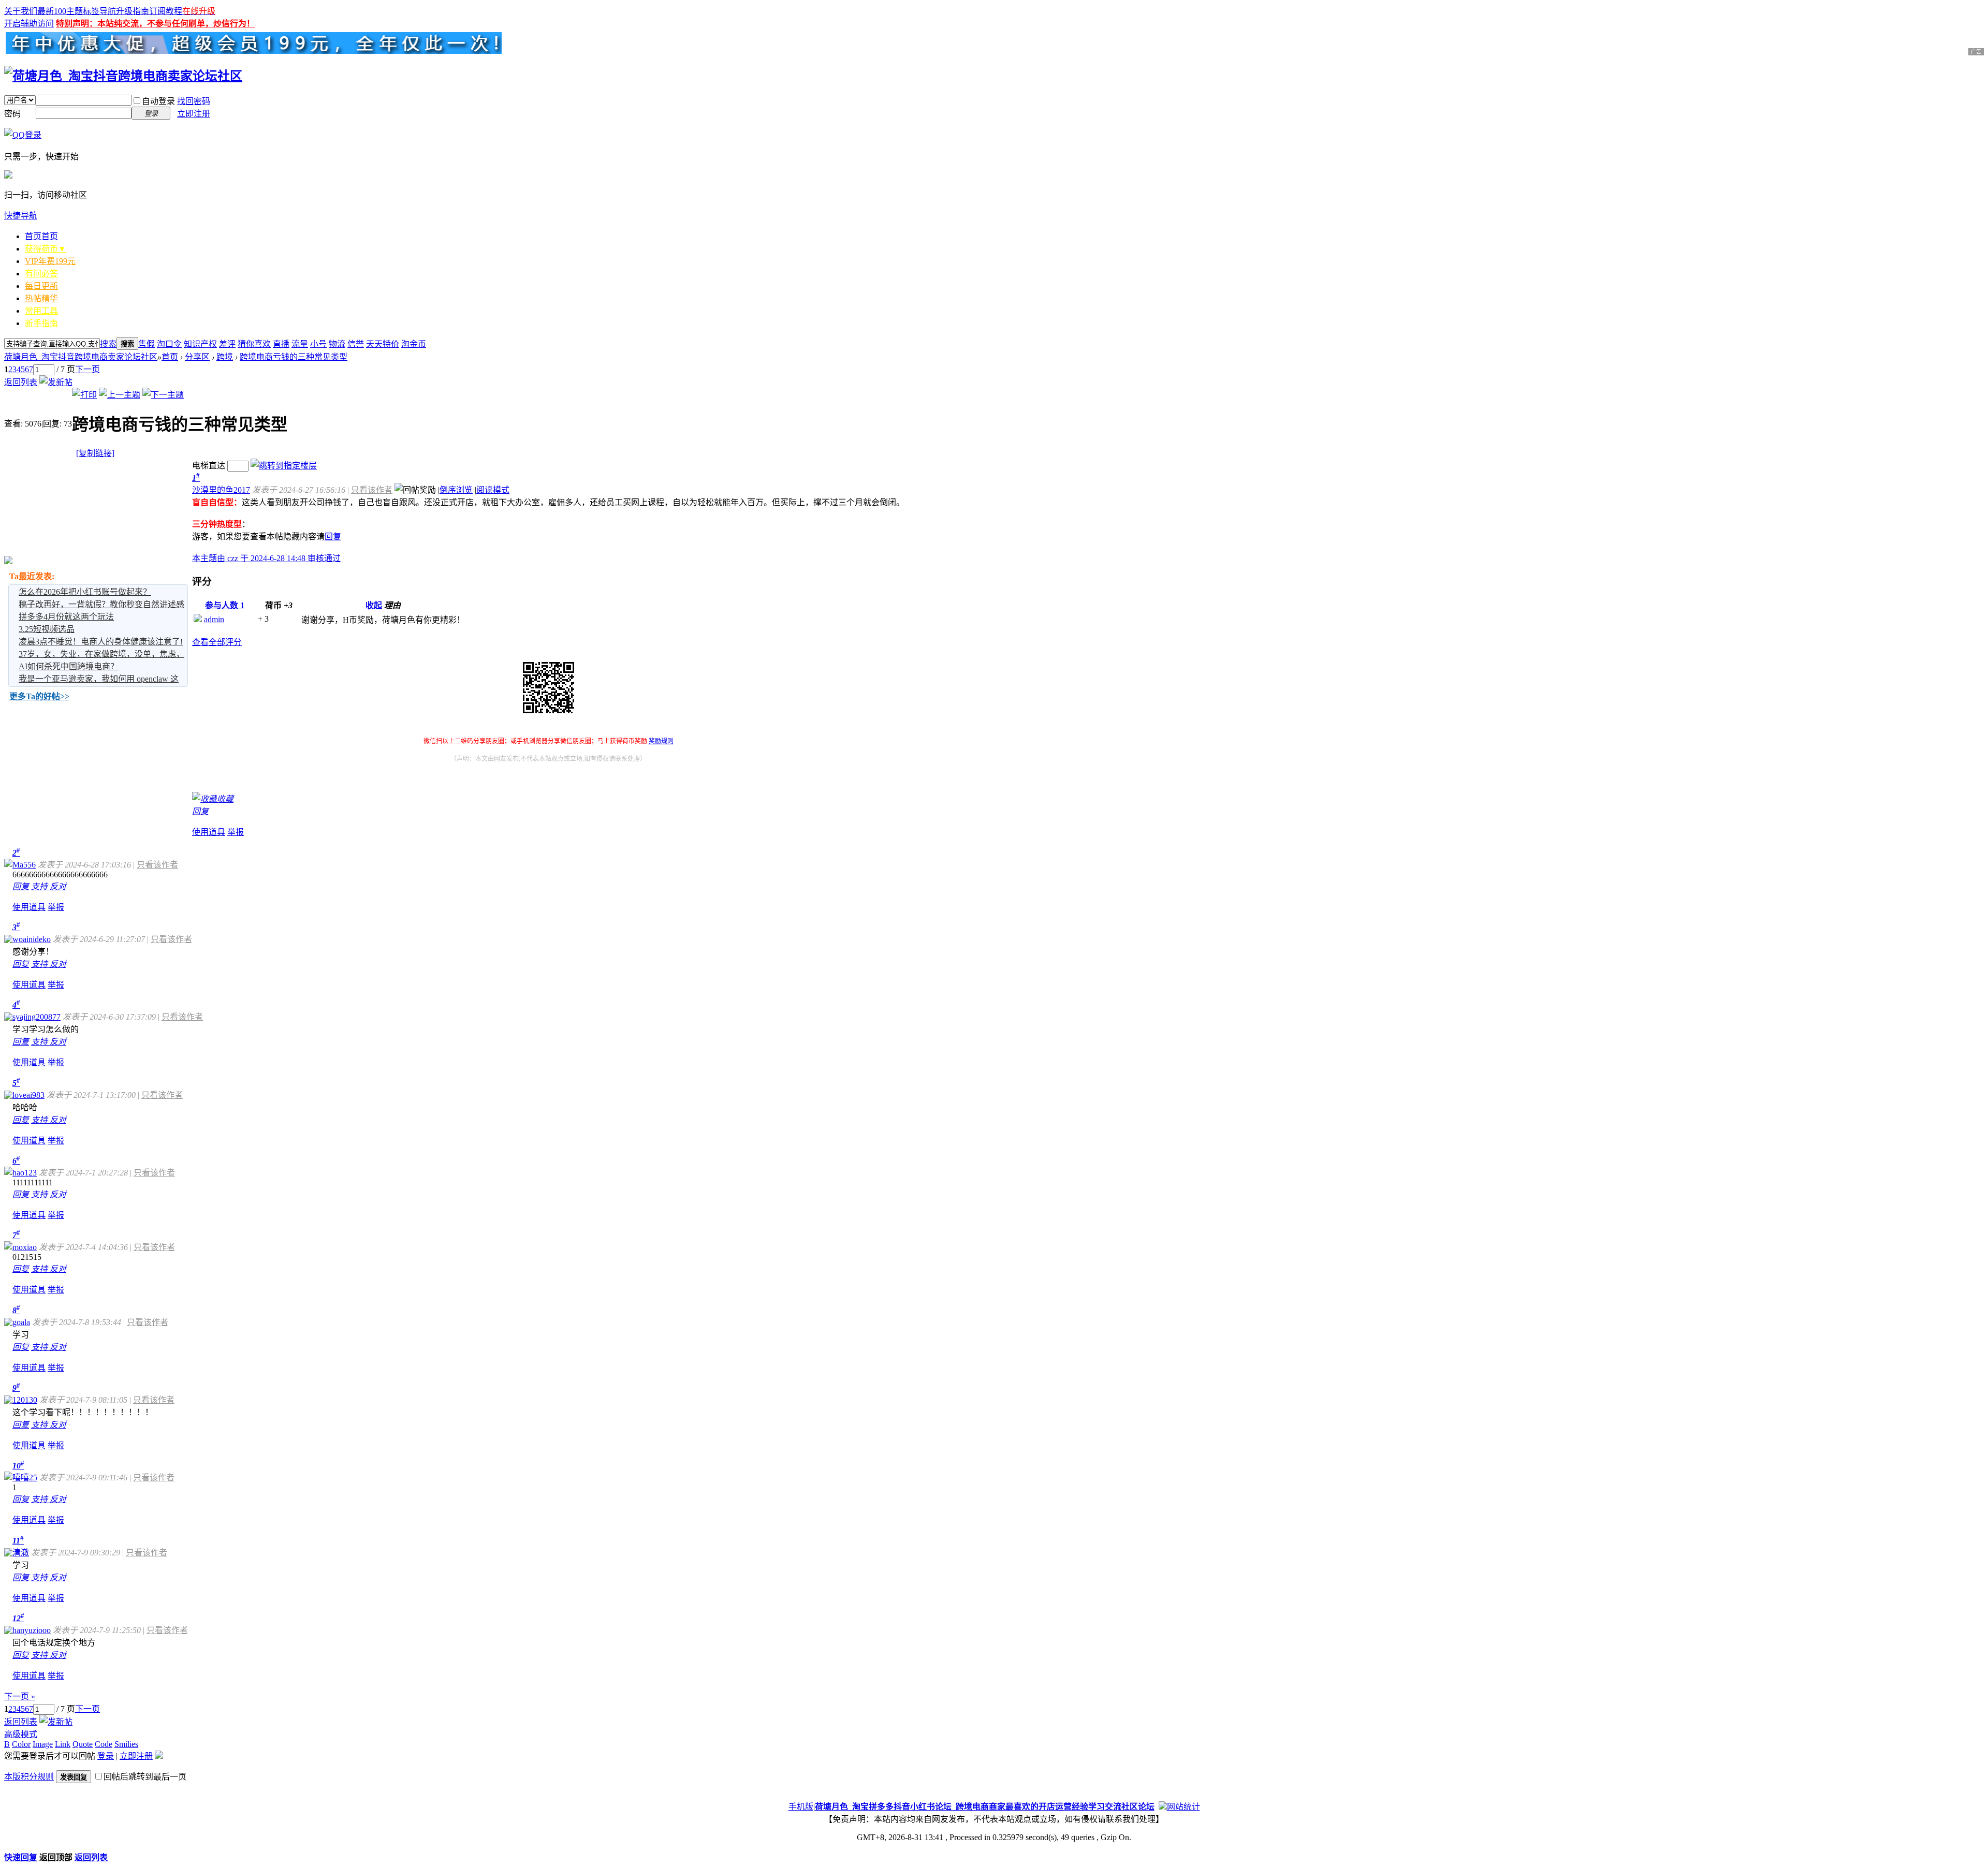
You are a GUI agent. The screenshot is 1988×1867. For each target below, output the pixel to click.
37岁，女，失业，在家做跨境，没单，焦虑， (101, 654)
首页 (41, 236)
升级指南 (133, 11)
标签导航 (99, 11)
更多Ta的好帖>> (39, 696)
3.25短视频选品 (47, 629)
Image (43, 1744)
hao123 (25, 1173)
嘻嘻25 (25, 1478)
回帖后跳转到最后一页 (145, 1777)
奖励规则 (661, 741)
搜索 (108, 344)
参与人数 (225, 605)
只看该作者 (372, 490)
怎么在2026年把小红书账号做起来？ (85, 592)
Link (63, 1744)
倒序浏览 (456, 490)
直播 (281, 344)
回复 (333, 536)
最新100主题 (60, 11)
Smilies (126, 1744)
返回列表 (21, 382)
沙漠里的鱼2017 (221, 490)
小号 (318, 344)
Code (104, 1744)
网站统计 (1183, 1807)
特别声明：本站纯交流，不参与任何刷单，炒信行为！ (155, 24)
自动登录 (158, 101)
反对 (58, 886)
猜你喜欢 (254, 344)
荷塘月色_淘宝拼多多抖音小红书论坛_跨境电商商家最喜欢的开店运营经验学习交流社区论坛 (985, 1807)
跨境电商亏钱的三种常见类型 (294, 357)
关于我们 (21, 11)
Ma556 (24, 865)
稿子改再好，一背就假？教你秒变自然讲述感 (101, 604)
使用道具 (209, 832)
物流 (337, 344)
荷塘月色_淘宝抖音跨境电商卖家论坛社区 (81, 357)
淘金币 (414, 344)
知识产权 (200, 344)
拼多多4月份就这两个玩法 (66, 617)
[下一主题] (163, 395)
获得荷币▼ (46, 249)
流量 (300, 344)
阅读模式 (493, 490)
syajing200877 (36, 1017)
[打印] (84, 395)
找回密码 (194, 101)
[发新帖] (56, 382)
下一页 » (20, 1696)
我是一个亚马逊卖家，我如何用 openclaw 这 (99, 679)
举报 (236, 832)
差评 (227, 344)
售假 (147, 344)
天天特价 (383, 344)
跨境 (225, 357)
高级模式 (21, 1734)
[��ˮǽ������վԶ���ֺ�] (1163, 1807)
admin (214, 619)
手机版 (801, 1807)
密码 (12, 114)
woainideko (32, 939)
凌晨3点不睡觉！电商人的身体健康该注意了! (101, 642)
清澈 (21, 1553)
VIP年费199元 (50, 261)
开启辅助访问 (29, 24)
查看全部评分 (217, 642)
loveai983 (28, 1095)
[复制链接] (95, 453)
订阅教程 (166, 11)
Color (21, 1744)
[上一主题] (120, 395)
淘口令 (169, 344)
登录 (106, 1756)
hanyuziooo (32, 1630)
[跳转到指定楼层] (284, 466)
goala (21, 1322)
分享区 (197, 357)
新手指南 (41, 323)
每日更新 (41, 286)
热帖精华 (41, 298)
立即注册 (194, 114)
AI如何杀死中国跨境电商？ (69, 666)
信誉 (356, 344)
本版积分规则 (29, 1777)
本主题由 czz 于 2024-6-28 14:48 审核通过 (266, 558)
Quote (83, 1744)
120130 (25, 1400)
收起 (374, 605)
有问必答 (41, 274)
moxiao (25, 1247)
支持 (40, 886)
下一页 (87, 369)
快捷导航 (21, 216)
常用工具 (41, 311)
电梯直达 (209, 466)
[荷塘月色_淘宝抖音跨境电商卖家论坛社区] (123, 76)
